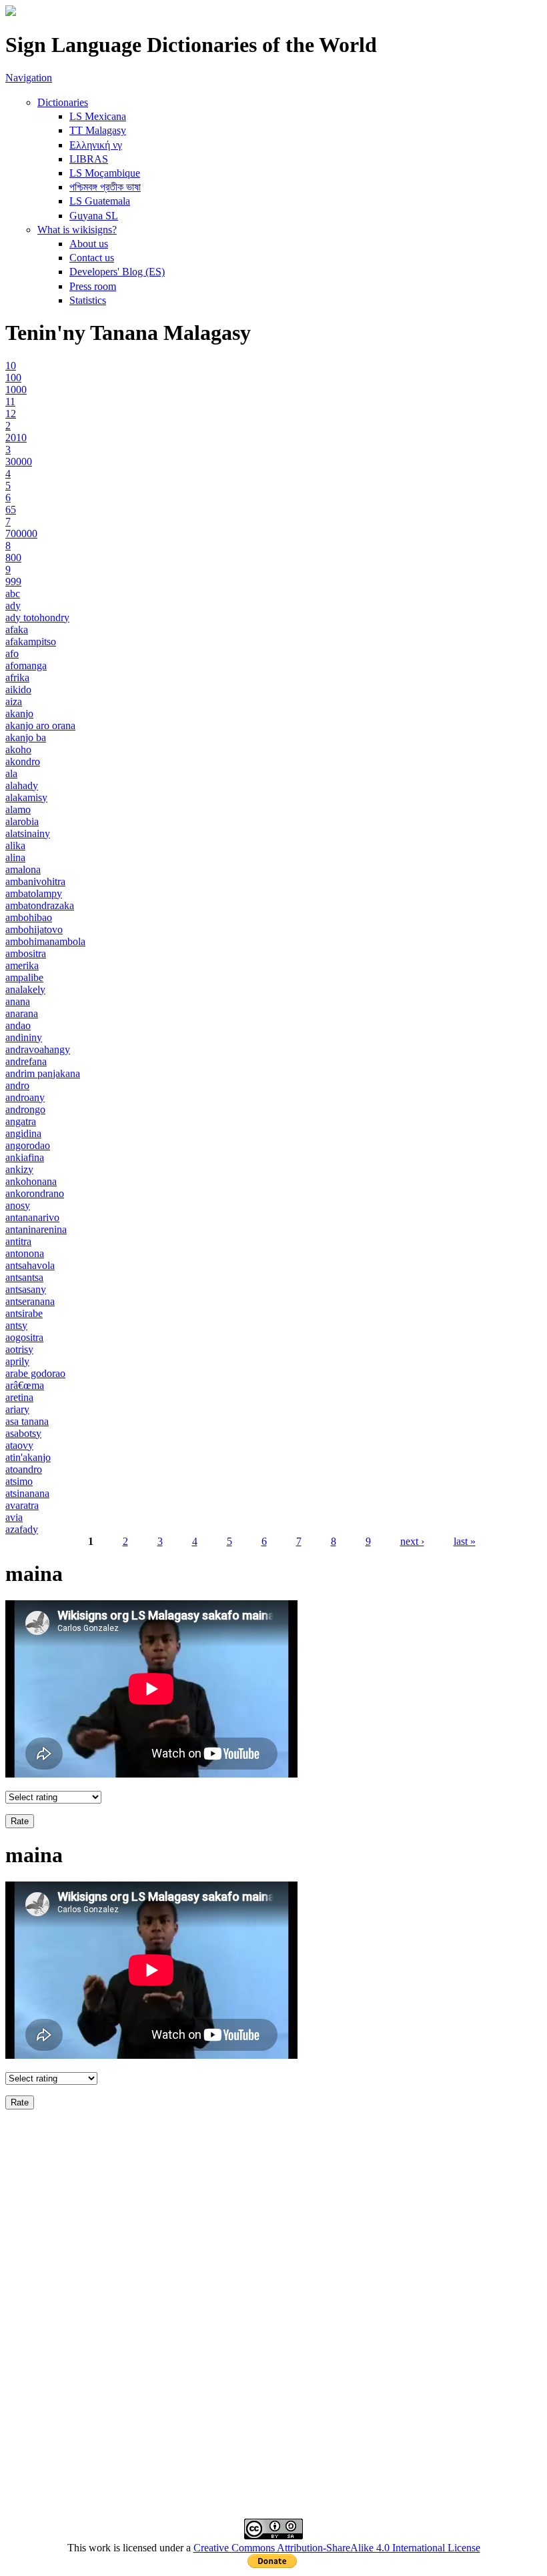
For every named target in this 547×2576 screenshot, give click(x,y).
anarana (22, 1013)
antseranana (30, 1301)
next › (412, 1541)
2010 (16, 438)
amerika (22, 965)
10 (11, 366)
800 (13, 558)
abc (13, 594)
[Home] (11, 12)
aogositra (24, 1337)
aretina (19, 1397)
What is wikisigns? (77, 230)
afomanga (26, 665)
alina (15, 857)
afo (12, 653)
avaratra (22, 1505)
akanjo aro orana (40, 725)
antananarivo (32, 1217)
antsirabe (24, 1313)
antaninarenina (36, 1229)
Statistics (88, 300)
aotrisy (19, 1349)
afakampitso (31, 642)
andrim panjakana (43, 1073)
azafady (22, 1529)
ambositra (26, 953)
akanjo (19, 713)
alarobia (22, 821)
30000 (19, 462)
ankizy (19, 1169)
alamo (18, 809)
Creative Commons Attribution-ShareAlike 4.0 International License (337, 2548)
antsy (16, 1325)
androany (25, 1097)
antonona (25, 1253)
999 (13, 582)
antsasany (26, 1289)
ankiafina (25, 1157)
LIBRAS (89, 159)
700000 (21, 534)
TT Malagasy (98, 130)
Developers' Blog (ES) (117, 272)
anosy (18, 1205)
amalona (23, 869)
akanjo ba (26, 737)
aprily (17, 1361)
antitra (18, 1241)
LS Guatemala (100, 201)
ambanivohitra (35, 881)
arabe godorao (35, 1373)
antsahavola (30, 1265)
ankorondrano (35, 1193)
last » (465, 1541)
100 (13, 378)
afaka (17, 630)
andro (17, 1085)
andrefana (26, 1061)
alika (15, 845)
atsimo (19, 1481)
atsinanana (27, 1493)
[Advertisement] (273, 2209)
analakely (25, 989)
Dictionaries (63, 102)
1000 (16, 390)
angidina (23, 1133)
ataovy (19, 1445)
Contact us (92, 258)
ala (11, 773)
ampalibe (24, 977)
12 (11, 414)
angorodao (28, 1145)
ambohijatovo (34, 929)
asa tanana (27, 1421)
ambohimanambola (45, 941)
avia (14, 1517)
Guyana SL (94, 216)
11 (10, 402)
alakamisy (26, 797)
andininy (24, 1037)
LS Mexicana (98, 116)
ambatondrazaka (40, 905)
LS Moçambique (105, 173)
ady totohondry (37, 618)
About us (89, 244)
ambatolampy (34, 893)
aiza (14, 701)
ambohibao (29, 917)
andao (18, 1025)
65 (11, 510)
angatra (21, 1121)
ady (13, 606)
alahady (22, 785)
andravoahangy (38, 1049)
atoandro (24, 1469)
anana (18, 1001)
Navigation (29, 78)
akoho (18, 749)
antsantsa (24, 1277)
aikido (18, 689)
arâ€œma (25, 1385)
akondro (23, 761)
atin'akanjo (28, 1457)
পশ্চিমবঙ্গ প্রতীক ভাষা (105, 187)
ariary (17, 1409)
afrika (17, 677)
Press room (93, 286)
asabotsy (23, 1433)
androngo (25, 1109)
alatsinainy (28, 833)
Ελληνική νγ (96, 145)
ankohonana (31, 1181)
